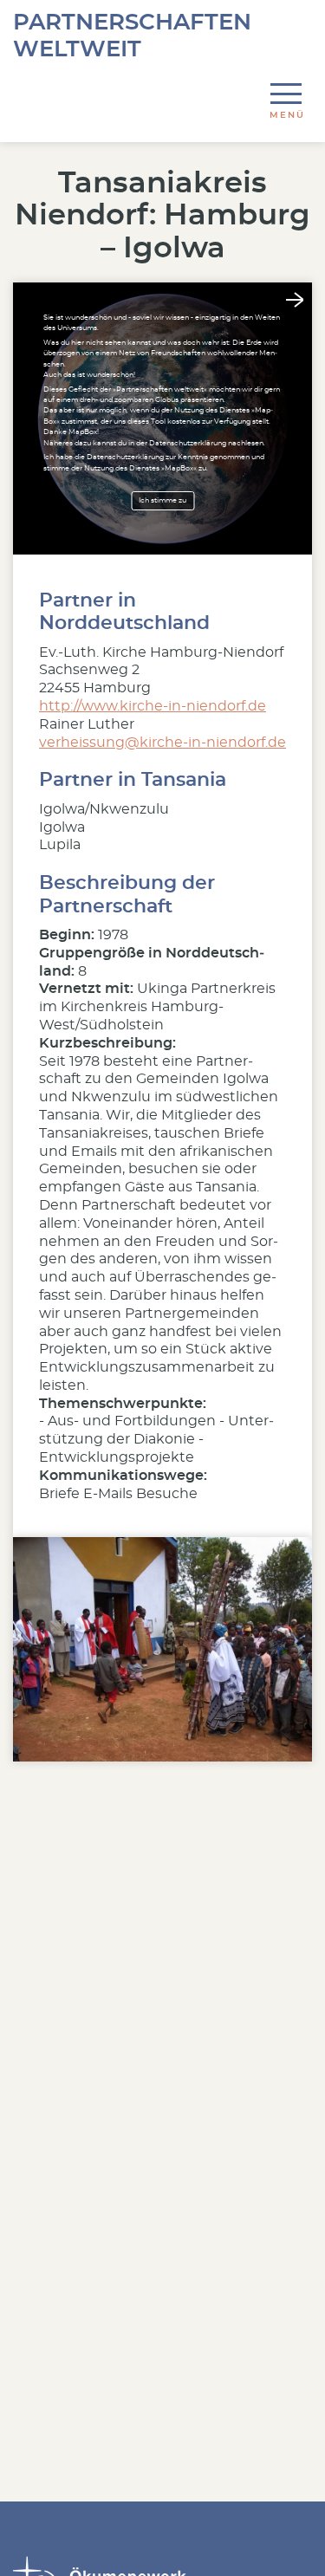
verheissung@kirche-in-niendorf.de (162, 743)
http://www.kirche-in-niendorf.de (153, 706)
